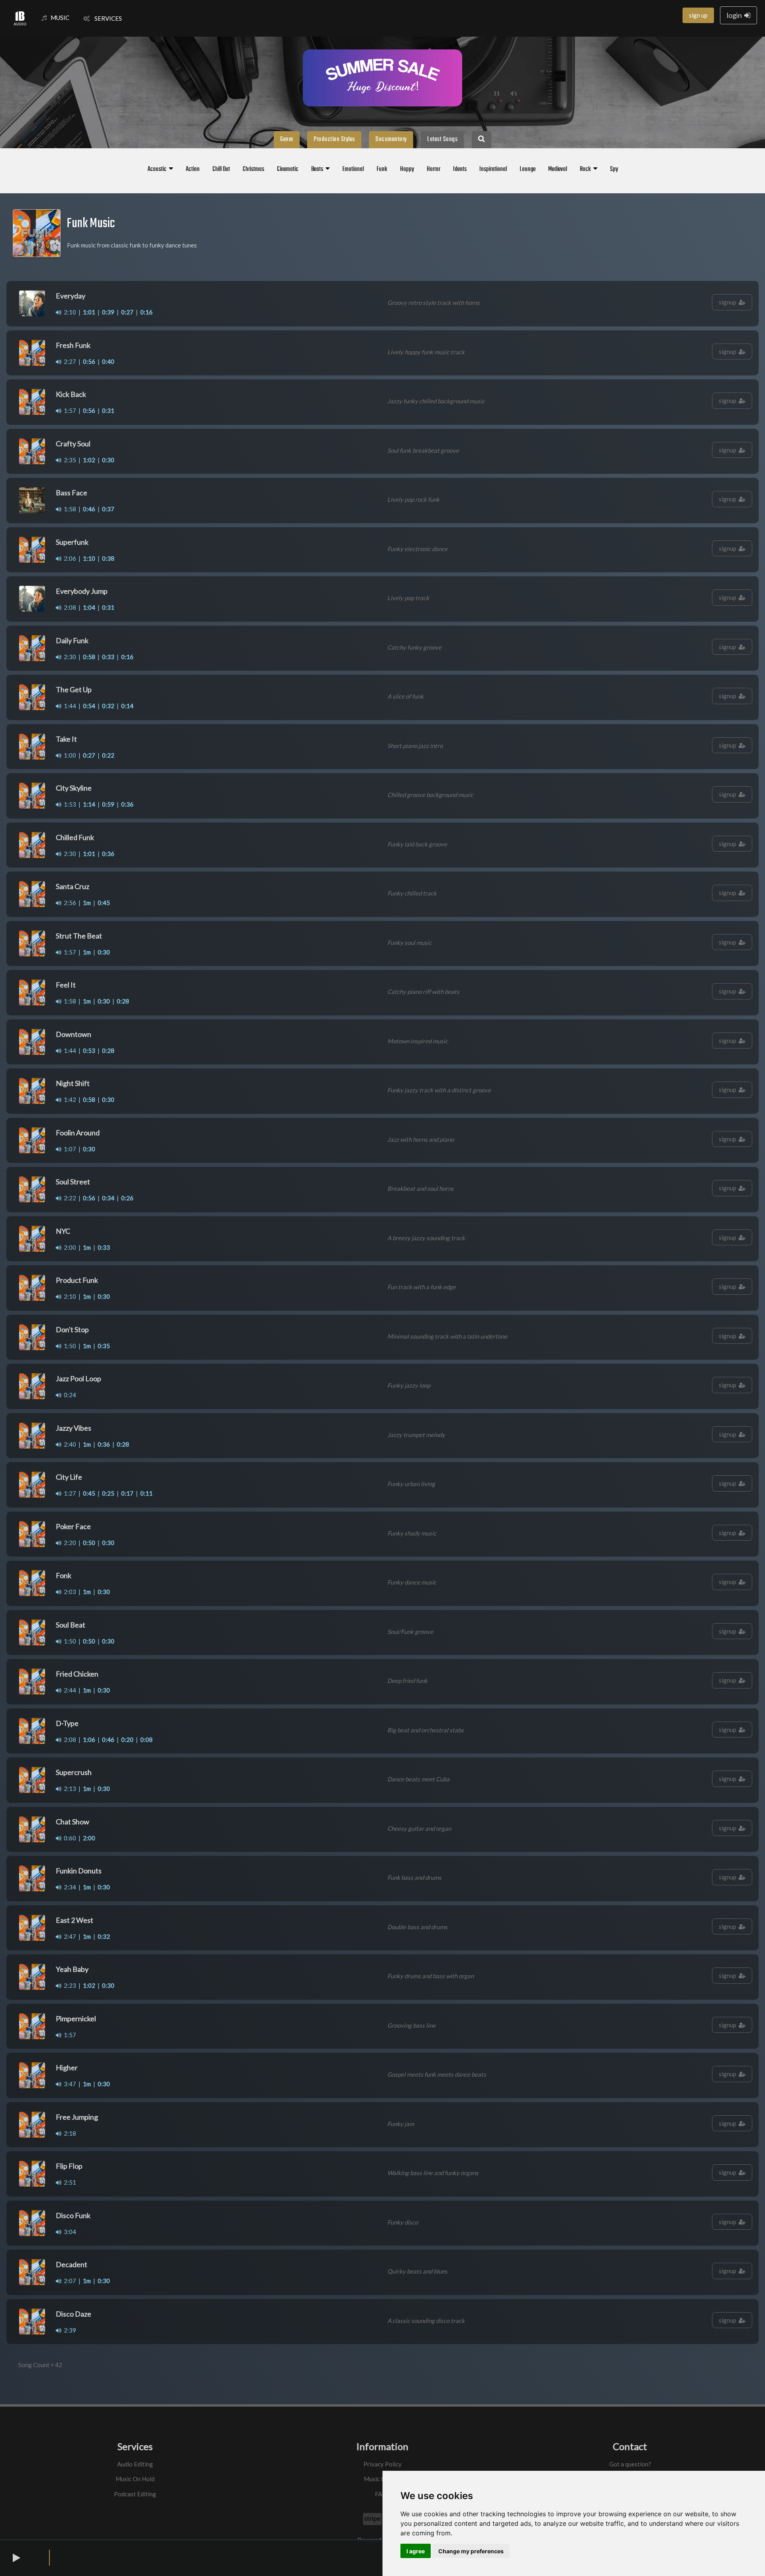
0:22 (108, 755)
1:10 (89, 558)
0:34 (108, 1198)
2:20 (69, 1543)
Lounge (528, 169)
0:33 (108, 657)
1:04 (89, 607)
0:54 (89, 706)
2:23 (69, 1985)
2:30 (69, 657)
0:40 (108, 361)
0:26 (127, 1198)
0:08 (146, 1740)
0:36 (127, 804)
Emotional (353, 169)
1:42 (69, 1100)
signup (729, 302)
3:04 (69, 2232)
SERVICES (106, 18)
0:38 (108, 558)
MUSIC (60, 18)
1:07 (69, 1149)
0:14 (127, 706)
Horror (433, 169)
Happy (407, 169)
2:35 (69, 460)
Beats (318, 169)
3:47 (69, 2084)
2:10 (69, 312)
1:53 (69, 804)
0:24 (69, 1395)
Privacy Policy (382, 2464)
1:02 (89, 460)
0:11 (146, 1493)
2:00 (69, 1247)
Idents (460, 169)
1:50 (69, 1346)
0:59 (108, 804)
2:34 (69, 1887)
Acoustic (158, 169)
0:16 (146, 312)
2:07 (69, 2281)
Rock (586, 169)
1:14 (89, 804)
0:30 (108, 460)
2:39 (69, 2330)
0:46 (89, 509)
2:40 (69, 1444)
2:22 (69, 1198)
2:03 (69, 1592)
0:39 (108, 312)
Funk (382, 169)
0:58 (89, 657)
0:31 (108, 410)
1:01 (89, 312)
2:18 (69, 2133)
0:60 (69, 1838)
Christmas (253, 169)
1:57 (69, 410)
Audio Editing (135, 2464)
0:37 (108, 509)
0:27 (127, 312)
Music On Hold (135, 2479)
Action (193, 169)
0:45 (104, 903)
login (736, 15)
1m (87, 903)
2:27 (69, 361)
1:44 (69, 706)
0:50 (89, 1543)
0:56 (89, 361)
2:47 (69, 1936)
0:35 (104, 1346)
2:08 (69, 607)
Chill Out (221, 169)
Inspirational (493, 169)
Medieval (558, 169)
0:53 (89, 1050)
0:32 (108, 706)
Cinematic (288, 169)
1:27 (69, 1493)
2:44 (69, 1690)
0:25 (108, 1493)
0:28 (123, 1001)
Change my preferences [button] (471, 2551)
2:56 (69, 903)
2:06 (69, 558)
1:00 (69, 755)
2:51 (69, 2182)
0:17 (127, 1493)
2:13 (69, 1789)
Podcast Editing (135, 2494)
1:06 (89, 1740)
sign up (698, 15)
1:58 (69, 509)
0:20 (127, 1740)
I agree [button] (416, 2551)
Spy (614, 169)
